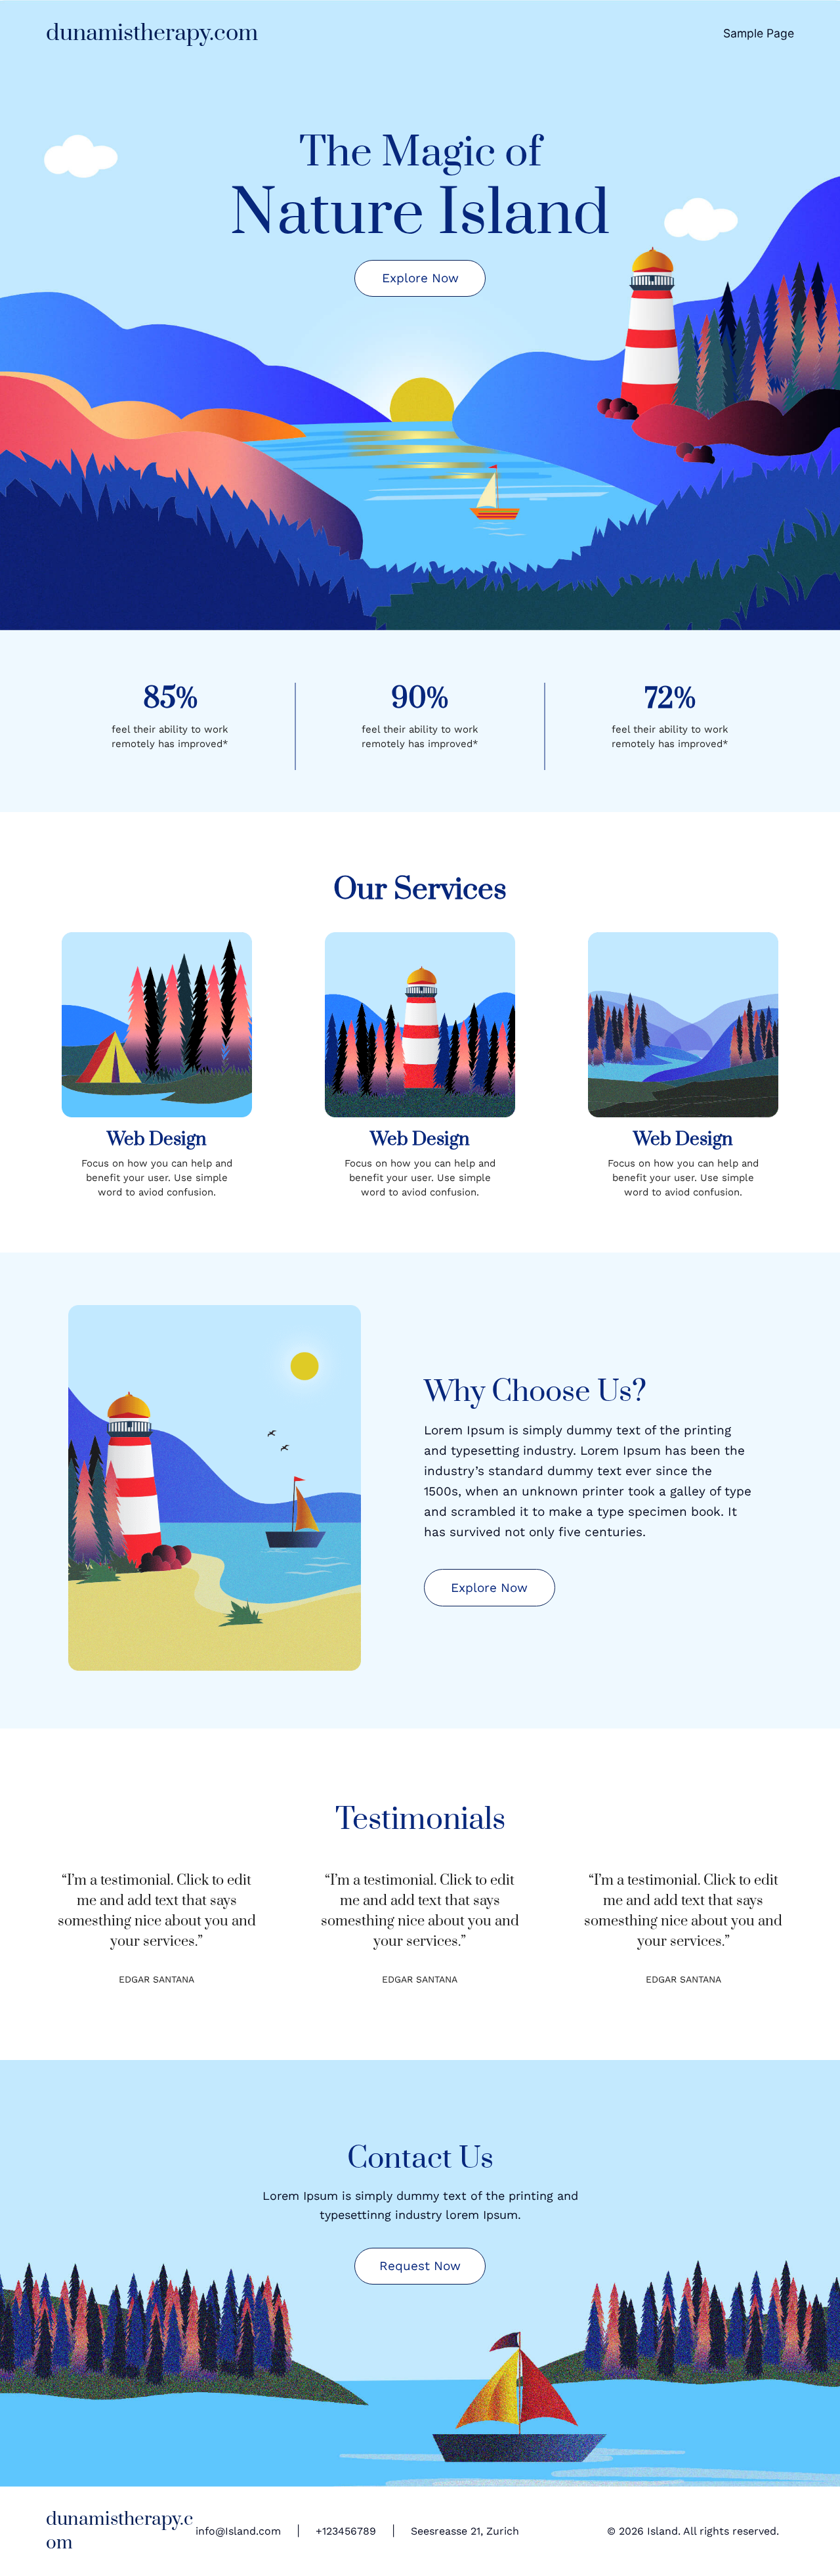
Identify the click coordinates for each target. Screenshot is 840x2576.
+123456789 (346, 2531)
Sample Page (759, 33)
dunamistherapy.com (152, 33)
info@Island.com (238, 2531)
